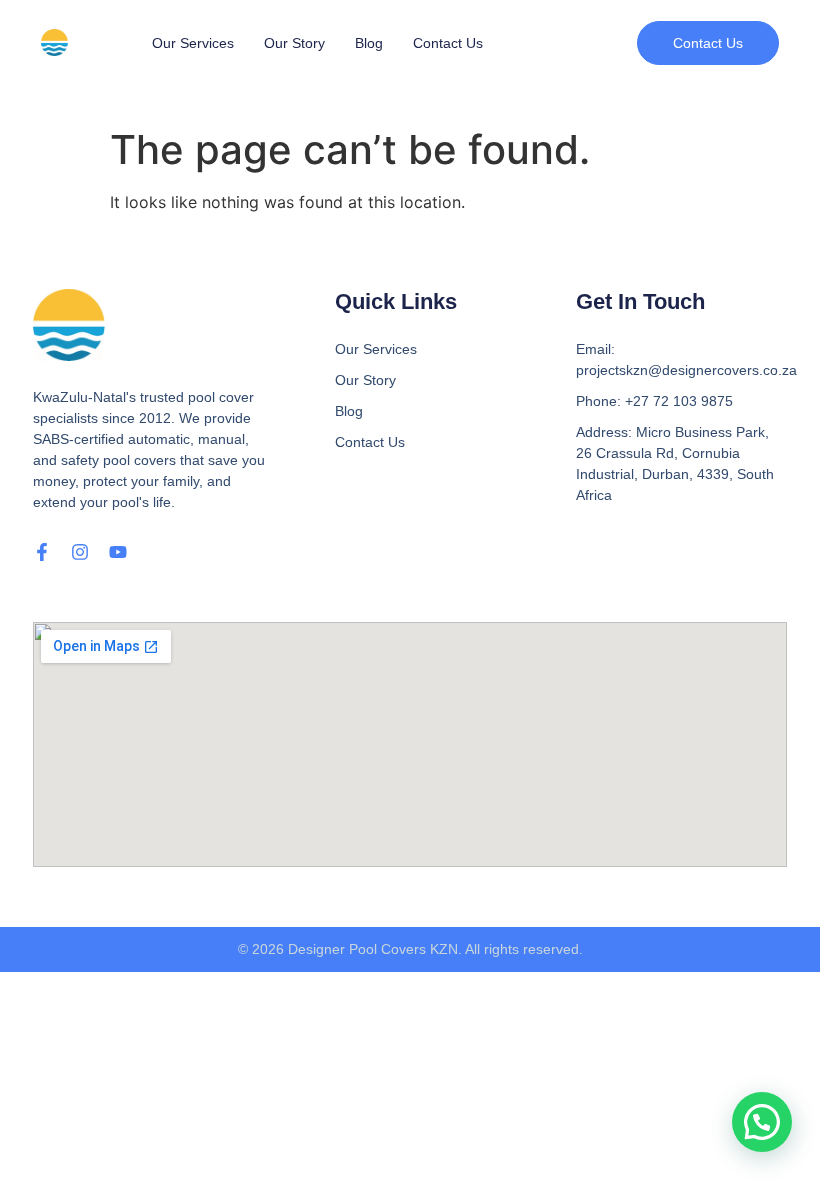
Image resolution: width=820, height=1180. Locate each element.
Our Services (193, 43)
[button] (708, 43)
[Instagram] (80, 552)
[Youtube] (118, 552)
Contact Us (448, 43)
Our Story (294, 43)
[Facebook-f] (42, 552)
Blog (369, 43)
